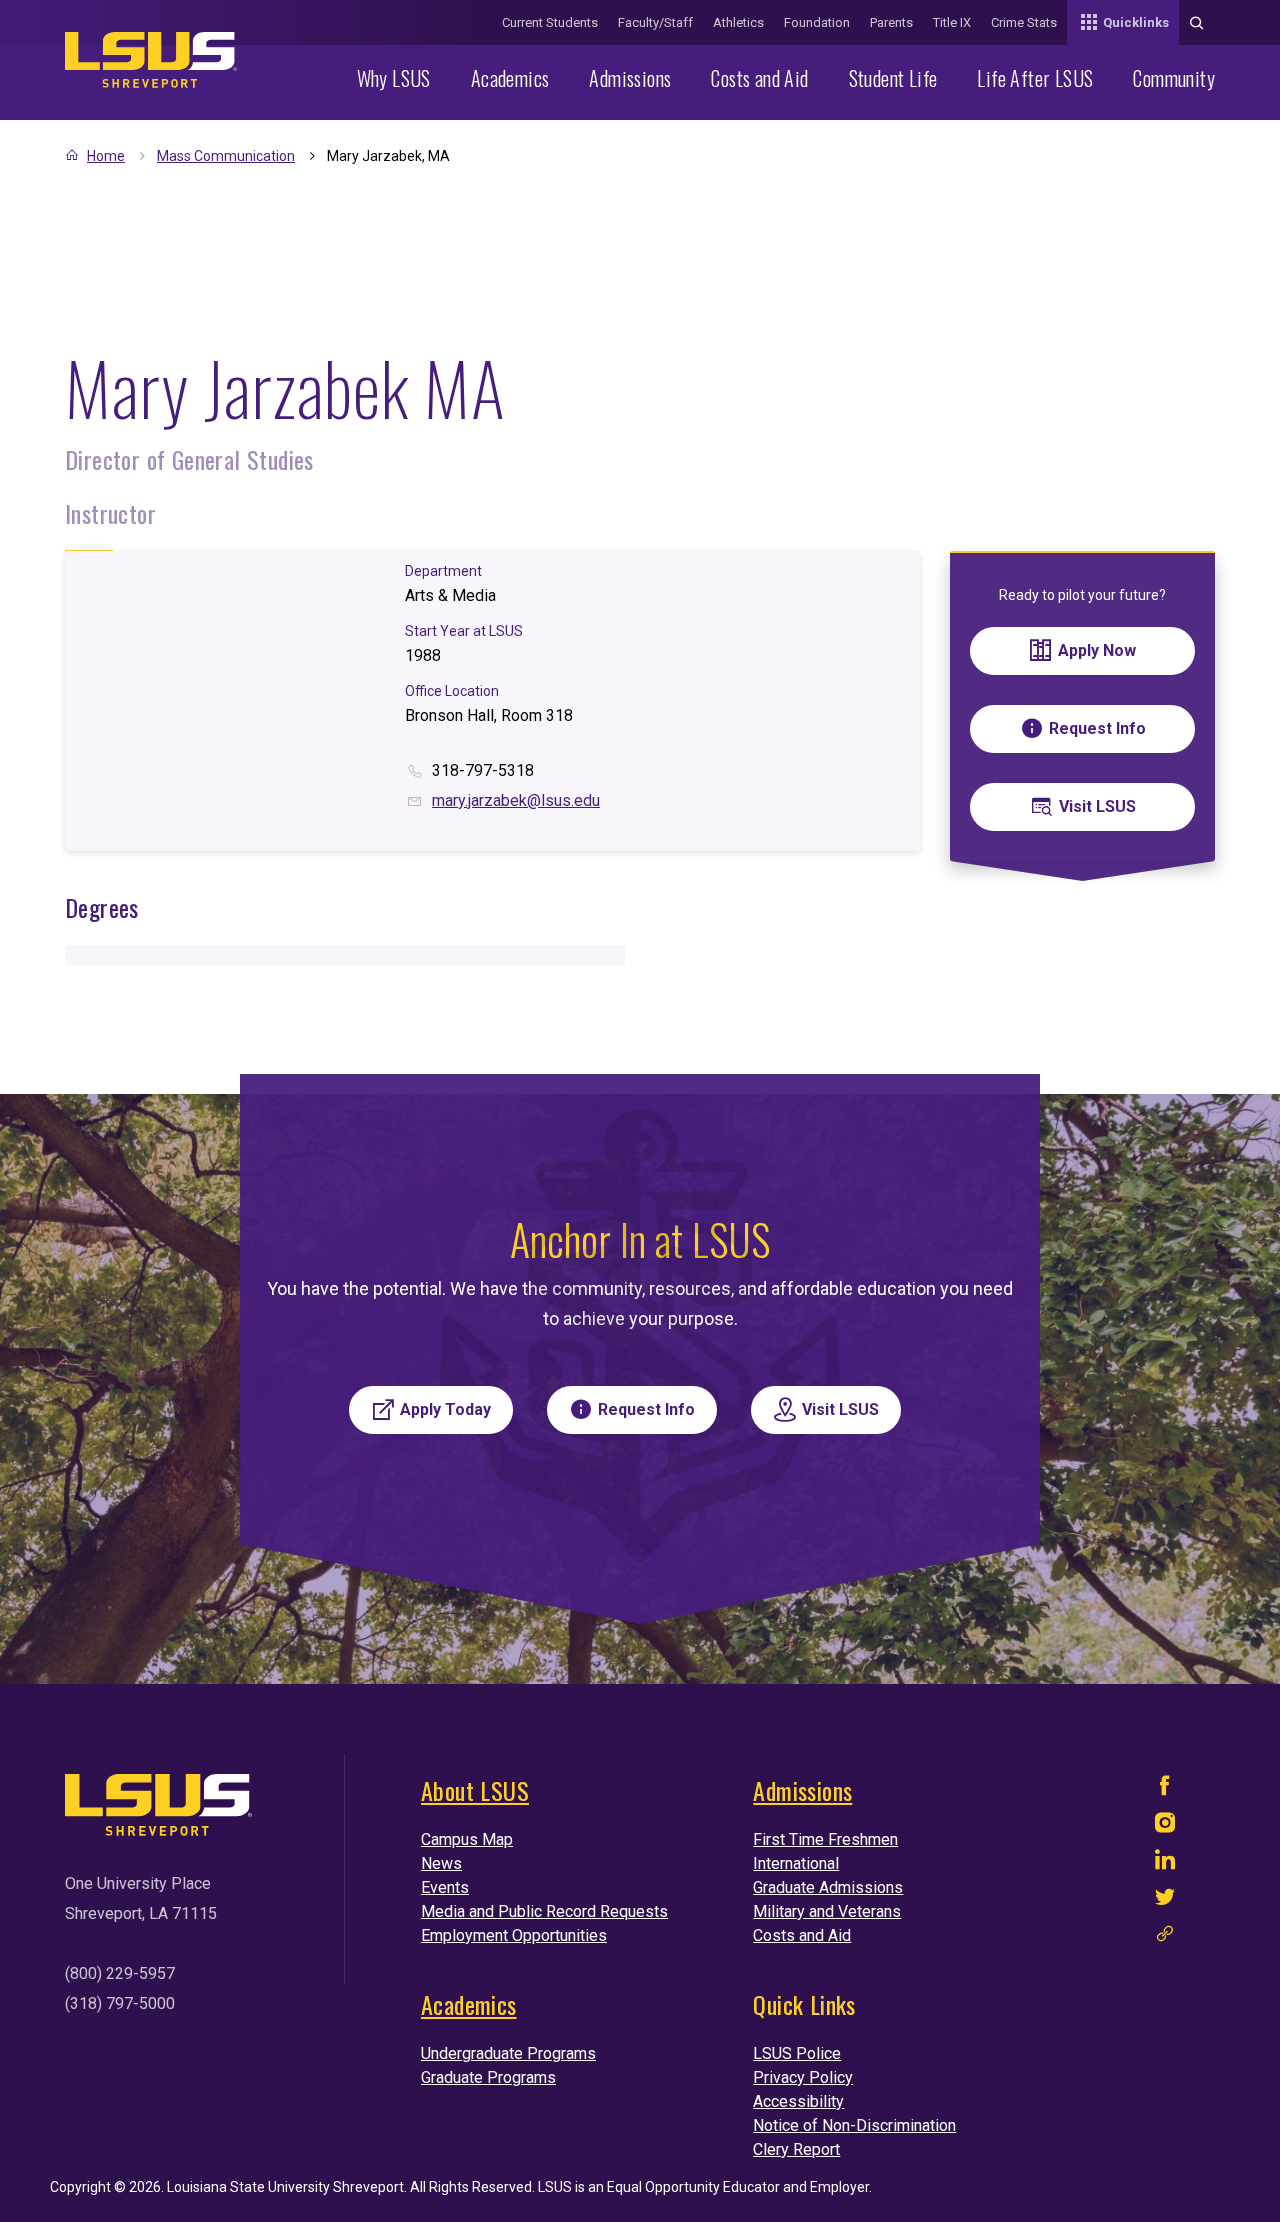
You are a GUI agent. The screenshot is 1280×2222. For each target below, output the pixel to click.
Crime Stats (1024, 22)
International (796, 1863)
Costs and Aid (759, 78)
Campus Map (467, 1839)
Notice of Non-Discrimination (854, 2125)
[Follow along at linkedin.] (1165, 1864)
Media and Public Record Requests (544, 1911)
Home (106, 156)
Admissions (630, 78)
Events (445, 1887)
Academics (510, 78)
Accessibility (798, 2101)
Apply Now (1097, 650)
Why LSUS (394, 78)
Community (1174, 78)
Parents (891, 22)
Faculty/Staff (655, 22)
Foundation (817, 22)
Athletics (738, 22)
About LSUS (475, 1790)
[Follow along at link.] (1165, 1938)
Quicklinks (1136, 22)
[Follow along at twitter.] (1165, 1901)
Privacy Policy (803, 2077)
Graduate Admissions (828, 1887)
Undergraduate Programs (508, 2053)
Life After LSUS (1035, 78)
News (441, 1863)
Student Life (893, 78)
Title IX (952, 22)
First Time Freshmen (825, 1839)
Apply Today (445, 1409)
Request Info (1097, 728)
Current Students (550, 22)
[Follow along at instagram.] (1165, 1827)
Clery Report (796, 2149)
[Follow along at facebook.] (1165, 1790)
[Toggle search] (1197, 22)
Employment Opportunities (514, 1935)
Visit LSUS (1097, 806)
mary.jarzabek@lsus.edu (516, 800)
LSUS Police (797, 2053)
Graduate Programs (488, 2077)
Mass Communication (226, 156)
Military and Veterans (827, 1911)
